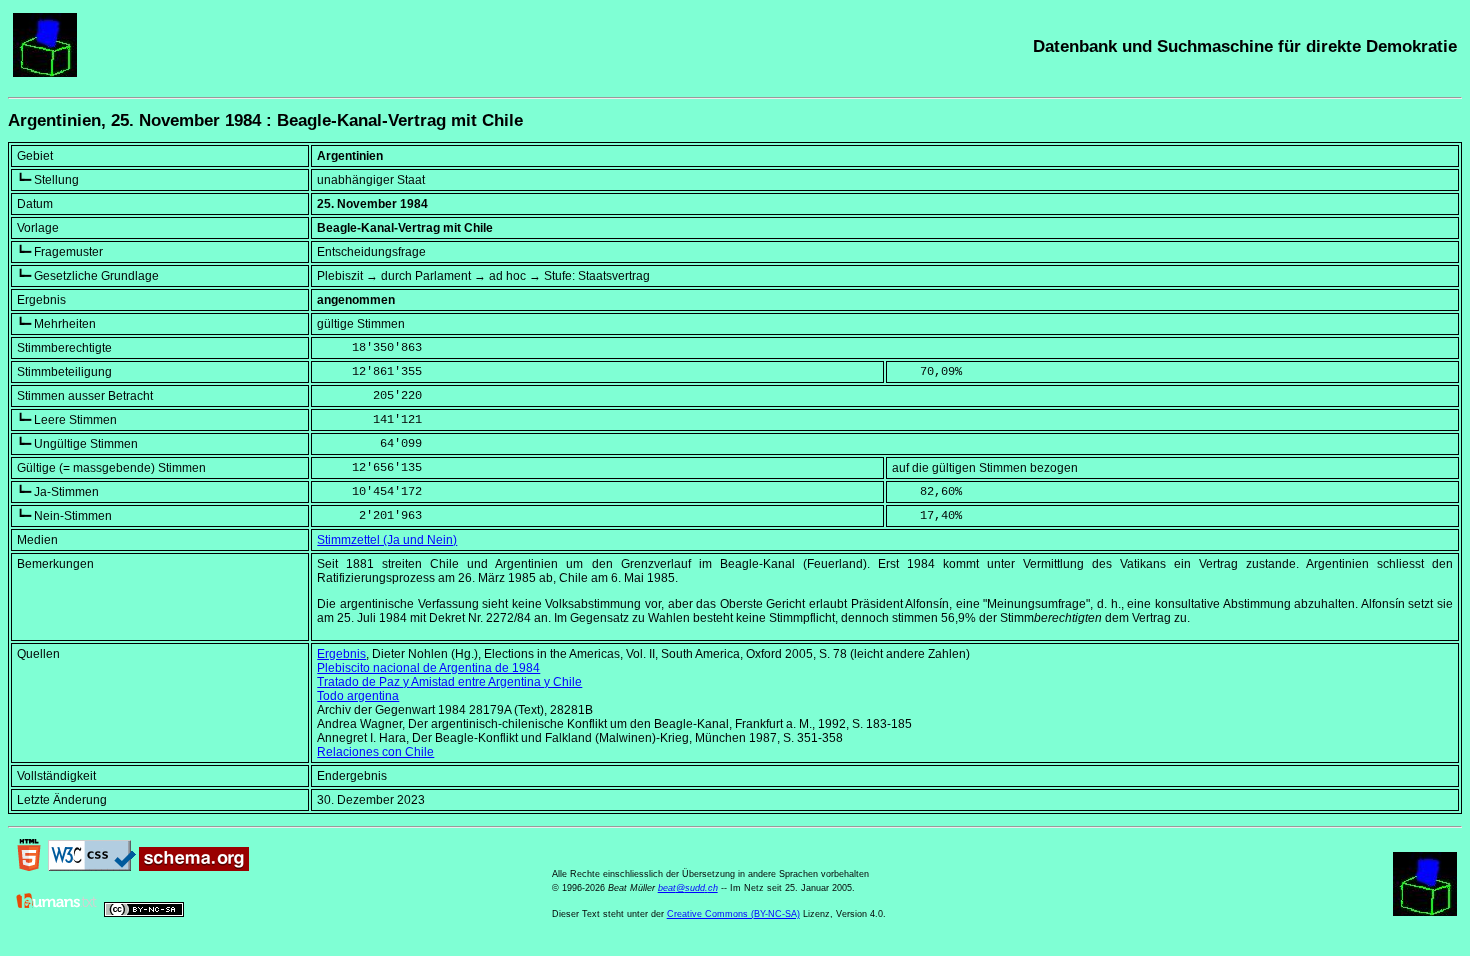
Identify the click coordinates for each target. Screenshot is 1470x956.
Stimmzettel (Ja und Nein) (387, 540)
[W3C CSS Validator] (92, 867)
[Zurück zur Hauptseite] (45, 73)
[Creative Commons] (144, 913)
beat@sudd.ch (688, 888)
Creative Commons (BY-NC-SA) (733, 914)
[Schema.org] (194, 867)
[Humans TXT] (57, 913)
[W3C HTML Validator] (29, 867)
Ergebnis (341, 654)
